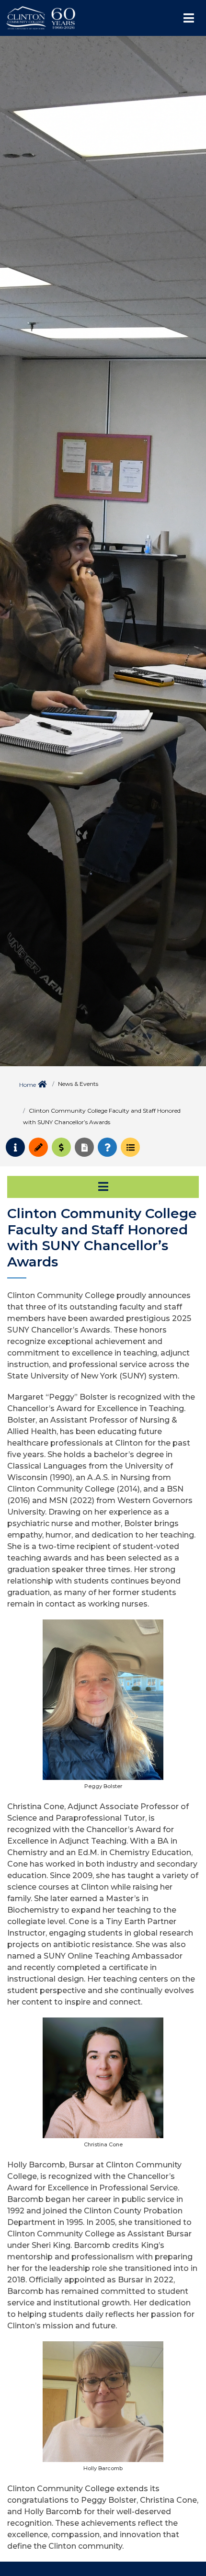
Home (28, 1085)
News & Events (78, 1084)
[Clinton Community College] (84, 18)
